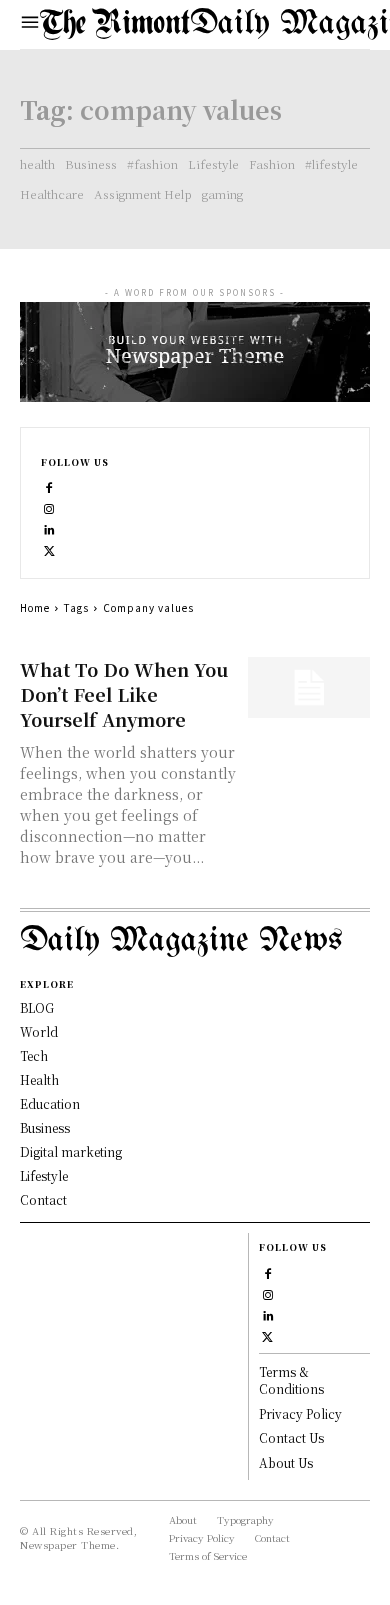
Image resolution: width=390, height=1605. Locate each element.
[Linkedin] (49, 527)
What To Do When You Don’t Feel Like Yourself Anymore (124, 694)
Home (35, 607)
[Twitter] (49, 548)
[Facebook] (49, 485)
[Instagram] (49, 506)
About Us (286, 1462)
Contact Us (291, 1437)
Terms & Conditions (291, 1380)
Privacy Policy (300, 1413)
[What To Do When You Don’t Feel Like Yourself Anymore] (309, 687)
